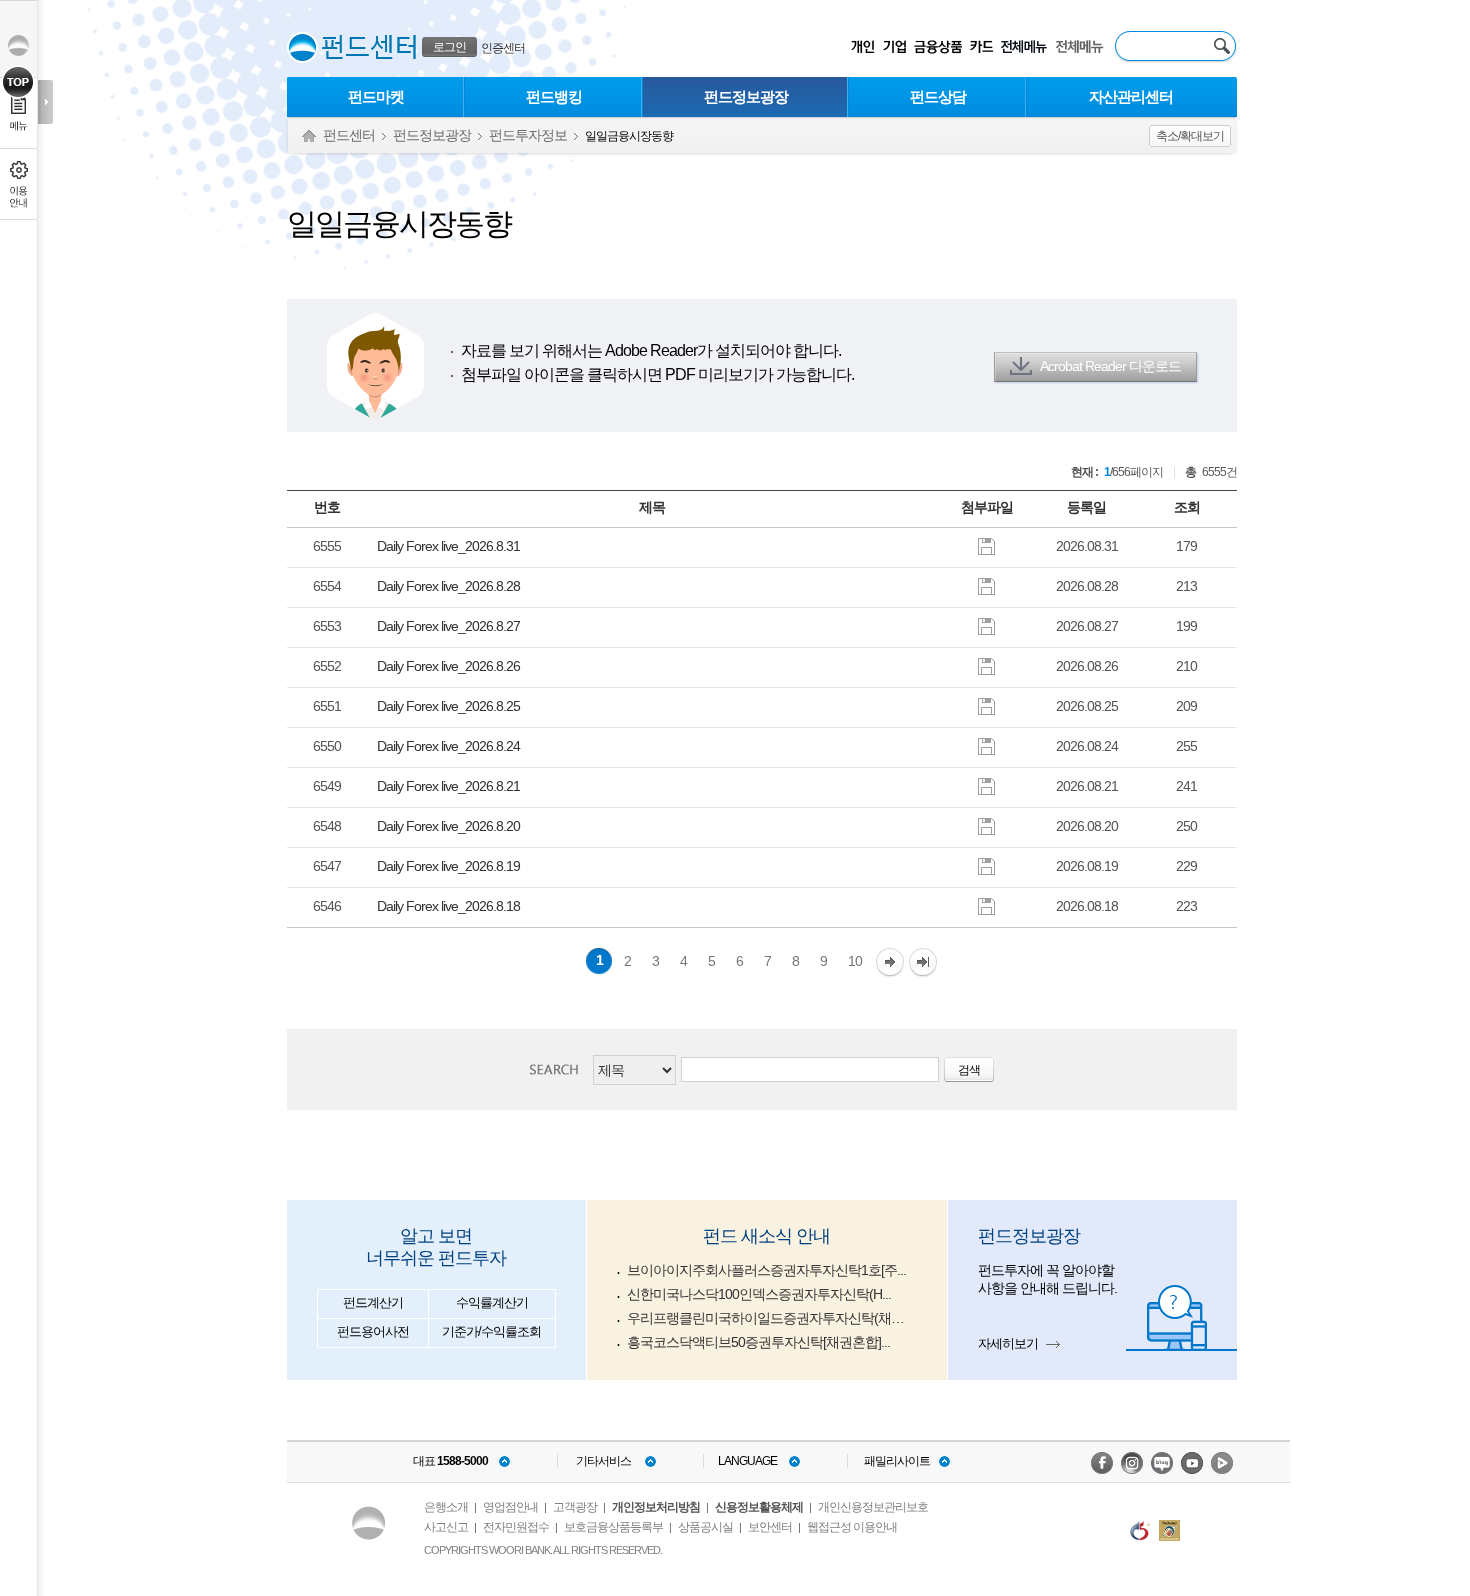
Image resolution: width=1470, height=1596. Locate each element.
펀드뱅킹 (554, 96)
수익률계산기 (492, 1302)
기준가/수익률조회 (491, 1331)
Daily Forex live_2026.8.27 (448, 626)
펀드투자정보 (528, 135)
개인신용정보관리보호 (873, 1507)
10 (855, 961)
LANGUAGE (747, 1461)
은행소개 (446, 1507)
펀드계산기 (373, 1302)
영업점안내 (510, 1507)
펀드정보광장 (746, 96)
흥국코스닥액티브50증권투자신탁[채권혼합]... (758, 1342)
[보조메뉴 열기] (45, 102)
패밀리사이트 (897, 1461)
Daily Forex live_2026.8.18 (448, 906)
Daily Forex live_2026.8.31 (448, 546)
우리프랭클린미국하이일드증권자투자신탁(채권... (769, 1318)
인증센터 (503, 48)
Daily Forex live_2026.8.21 (448, 786)
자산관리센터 (1131, 96)
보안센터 (770, 1527)
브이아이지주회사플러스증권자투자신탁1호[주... (766, 1270)
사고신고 (446, 1527)
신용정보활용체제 (759, 1507)
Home (309, 136)
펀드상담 (938, 96)
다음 (890, 963)
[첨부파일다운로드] (986, 545)
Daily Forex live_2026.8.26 (448, 666)
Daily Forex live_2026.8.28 (448, 586)
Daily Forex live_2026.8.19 (448, 866)
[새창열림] (1102, 1463)
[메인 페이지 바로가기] (302, 47)
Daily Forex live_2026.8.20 (448, 826)
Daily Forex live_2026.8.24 (448, 746)
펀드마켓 (376, 96)
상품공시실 (705, 1527)
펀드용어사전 (373, 1331)
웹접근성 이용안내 (852, 1527)
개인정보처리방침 (656, 1507)
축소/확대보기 (1190, 136)
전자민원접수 (516, 1527)
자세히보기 (1008, 1343)
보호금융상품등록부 (613, 1527)
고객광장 (575, 1507)
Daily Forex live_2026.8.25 (448, 706)
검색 (560, 1069)
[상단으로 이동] (18, 82)
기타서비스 (603, 1461)
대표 (450, 1461)
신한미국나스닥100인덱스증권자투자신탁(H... (759, 1294)
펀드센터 (349, 135)
